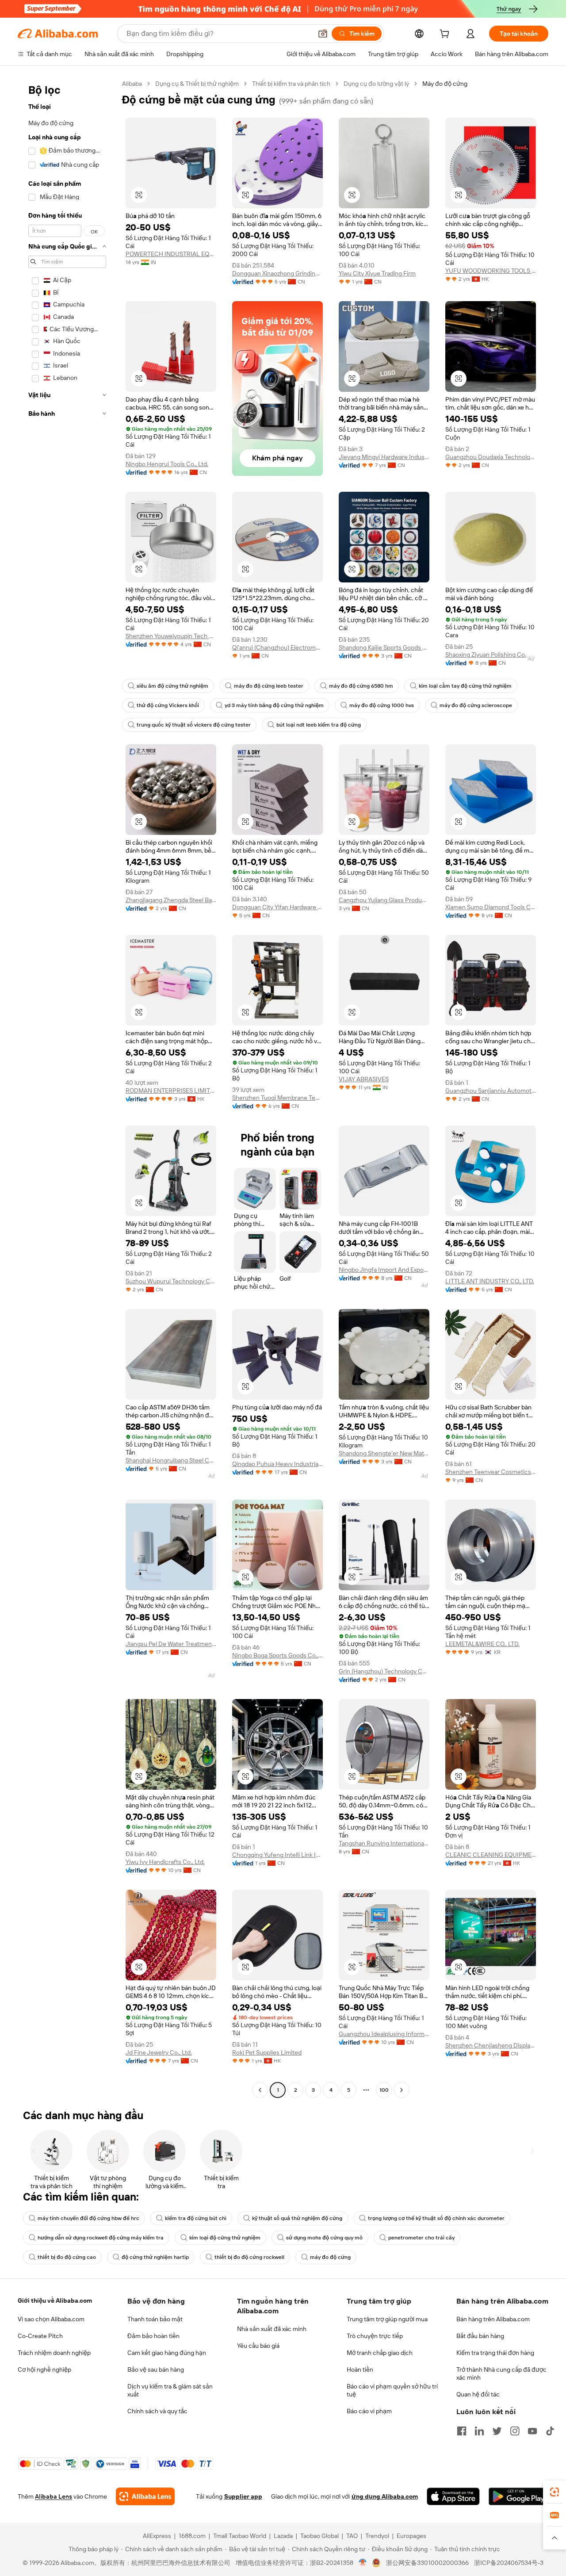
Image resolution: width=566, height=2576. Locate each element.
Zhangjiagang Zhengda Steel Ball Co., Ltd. (171, 900)
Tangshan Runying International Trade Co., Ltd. (384, 1843)
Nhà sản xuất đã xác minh (272, 2329)
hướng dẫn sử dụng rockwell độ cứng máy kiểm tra (101, 2238)
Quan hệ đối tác (478, 2394)
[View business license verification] (363, 2563)
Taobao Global (319, 2536)
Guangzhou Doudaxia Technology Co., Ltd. (491, 457)
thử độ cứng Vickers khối (168, 705)
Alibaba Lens (54, 2496)
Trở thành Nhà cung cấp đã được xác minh (501, 2373)
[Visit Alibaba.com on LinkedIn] (479, 2431)
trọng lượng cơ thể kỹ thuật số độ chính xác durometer (436, 2218)
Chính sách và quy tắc (157, 2411)
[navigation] (67, 1088)
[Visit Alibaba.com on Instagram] (515, 2431)
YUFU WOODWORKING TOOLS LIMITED (491, 271)
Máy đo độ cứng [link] (445, 84)
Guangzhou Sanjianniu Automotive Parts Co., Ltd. (491, 1091)
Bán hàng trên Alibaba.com (493, 2319)
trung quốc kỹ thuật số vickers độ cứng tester (194, 725)
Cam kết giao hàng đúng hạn (167, 2353)
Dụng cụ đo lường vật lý (376, 84)
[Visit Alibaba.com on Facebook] (462, 2431)
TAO (352, 2536)
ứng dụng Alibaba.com (385, 2496)
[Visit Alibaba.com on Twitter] (497, 2431)
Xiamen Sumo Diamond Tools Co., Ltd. (491, 907)
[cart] (446, 35)
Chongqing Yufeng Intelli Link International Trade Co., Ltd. (277, 1855)
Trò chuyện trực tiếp (375, 2336)
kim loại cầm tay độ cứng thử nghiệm (465, 686)
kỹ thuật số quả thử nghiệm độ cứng (297, 2218)
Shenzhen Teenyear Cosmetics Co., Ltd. (491, 1472)
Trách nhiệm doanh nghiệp (54, 2353)
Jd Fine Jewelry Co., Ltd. (159, 2052)
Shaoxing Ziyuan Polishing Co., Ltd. (491, 655)
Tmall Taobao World (240, 2536)
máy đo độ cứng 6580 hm (361, 686)
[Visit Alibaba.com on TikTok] (550, 2431)
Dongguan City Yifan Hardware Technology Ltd (277, 907)
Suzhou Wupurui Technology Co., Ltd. (171, 1281)
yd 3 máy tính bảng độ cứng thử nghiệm (274, 705)
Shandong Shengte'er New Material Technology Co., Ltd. (384, 1453)
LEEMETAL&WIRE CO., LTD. (482, 1644)
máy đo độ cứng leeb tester (269, 686)
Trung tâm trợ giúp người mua (387, 2319)
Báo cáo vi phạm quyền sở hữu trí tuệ (392, 2390)
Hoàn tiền (360, 2369)
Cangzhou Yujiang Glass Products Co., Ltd (384, 900)
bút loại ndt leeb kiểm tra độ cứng (319, 725)
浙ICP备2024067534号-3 (509, 2563)
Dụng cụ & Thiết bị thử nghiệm (197, 84)
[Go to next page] (402, 2090)
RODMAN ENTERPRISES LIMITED (171, 1091)
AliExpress (157, 2536)
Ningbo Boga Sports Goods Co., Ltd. (277, 1655)
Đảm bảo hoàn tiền (153, 2336)
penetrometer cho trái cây (421, 2238)
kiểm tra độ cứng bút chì (196, 2218)
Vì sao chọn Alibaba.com (51, 2319)
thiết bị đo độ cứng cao (67, 2257)
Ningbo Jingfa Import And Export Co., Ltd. (384, 1270)
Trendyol (377, 2536)
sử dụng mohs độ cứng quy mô (324, 2238)
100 (384, 2090)
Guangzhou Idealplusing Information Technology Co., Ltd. (384, 2034)
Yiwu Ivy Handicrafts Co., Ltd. (165, 1862)
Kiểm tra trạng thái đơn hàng (495, 2353)
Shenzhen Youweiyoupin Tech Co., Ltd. (171, 636)
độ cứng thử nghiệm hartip (155, 2257)
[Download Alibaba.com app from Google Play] (518, 2496)
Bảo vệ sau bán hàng (156, 2369)
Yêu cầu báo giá (258, 2346)
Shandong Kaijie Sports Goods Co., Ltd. (384, 647)
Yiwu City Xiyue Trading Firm (377, 273)
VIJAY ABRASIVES (364, 1079)
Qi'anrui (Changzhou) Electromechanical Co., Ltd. (277, 647)
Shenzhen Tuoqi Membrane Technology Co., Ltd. (277, 1098)
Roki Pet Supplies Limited (267, 2052)
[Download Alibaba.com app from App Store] (453, 2496)
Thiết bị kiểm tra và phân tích (291, 84)
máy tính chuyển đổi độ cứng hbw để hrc (88, 2218)
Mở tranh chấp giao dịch (380, 2353)
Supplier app (243, 2496)
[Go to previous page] (260, 2090)
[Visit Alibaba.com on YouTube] (532, 2431)
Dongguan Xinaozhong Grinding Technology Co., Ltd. (277, 273)
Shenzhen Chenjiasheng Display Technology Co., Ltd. (491, 2045)
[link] (555, 2492)
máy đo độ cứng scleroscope (476, 705)
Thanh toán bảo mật (155, 2319)
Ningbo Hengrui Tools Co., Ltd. (167, 464)
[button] (323, 34)
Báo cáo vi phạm (369, 2411)
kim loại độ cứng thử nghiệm (225, 2238)
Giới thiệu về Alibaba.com (55, 2300)
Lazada (283, 2536)
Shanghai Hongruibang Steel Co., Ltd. (171, 1460)
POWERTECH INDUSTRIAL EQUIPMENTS (171, 254)
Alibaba (132, 84)
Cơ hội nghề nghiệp (44, 2369)
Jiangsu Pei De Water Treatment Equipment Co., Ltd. (171, 1644)
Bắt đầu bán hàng (480, 2336)
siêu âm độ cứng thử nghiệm (172, 686)
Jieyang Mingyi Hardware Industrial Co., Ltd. (384, 457)
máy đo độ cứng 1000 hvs (382, 705)
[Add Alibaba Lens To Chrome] (145, 2496)
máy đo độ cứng (330, 2257)
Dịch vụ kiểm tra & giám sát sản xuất (170, 2390)
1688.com (192, 2536)
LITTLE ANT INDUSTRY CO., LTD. (490, 1281)
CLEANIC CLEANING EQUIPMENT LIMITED (491, 1855)
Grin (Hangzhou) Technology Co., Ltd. (384, 1671)
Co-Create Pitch (40, 2336)
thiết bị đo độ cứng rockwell (249, 2257)
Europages (411, 2536)
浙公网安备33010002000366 (427, 2563)
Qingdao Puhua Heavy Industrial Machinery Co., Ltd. (277, 1464)
